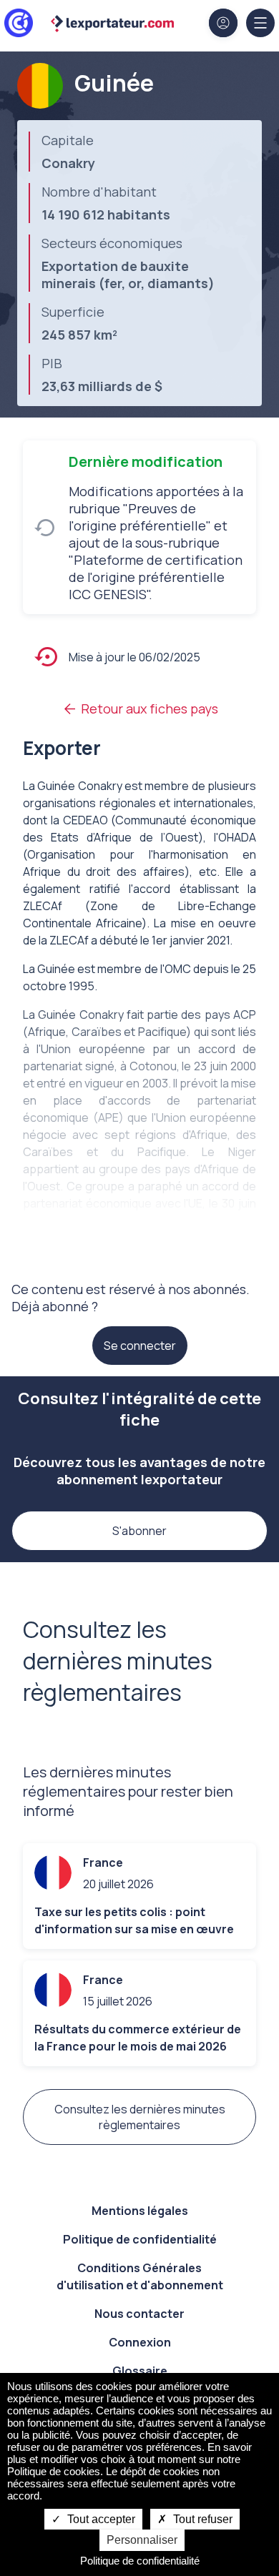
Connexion (140, 2342)
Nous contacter (139, 2314)
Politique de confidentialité (140, 2239)
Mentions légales (140, 2211)
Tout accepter (100, 2519)
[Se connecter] (223, 23)
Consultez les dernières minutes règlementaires (140, 2117)
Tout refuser (201, 2519)
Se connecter (140, 1346)
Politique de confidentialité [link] (140, 2561)
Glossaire (140, 2371)
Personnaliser (142, 2540)
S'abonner (139, 1531)
